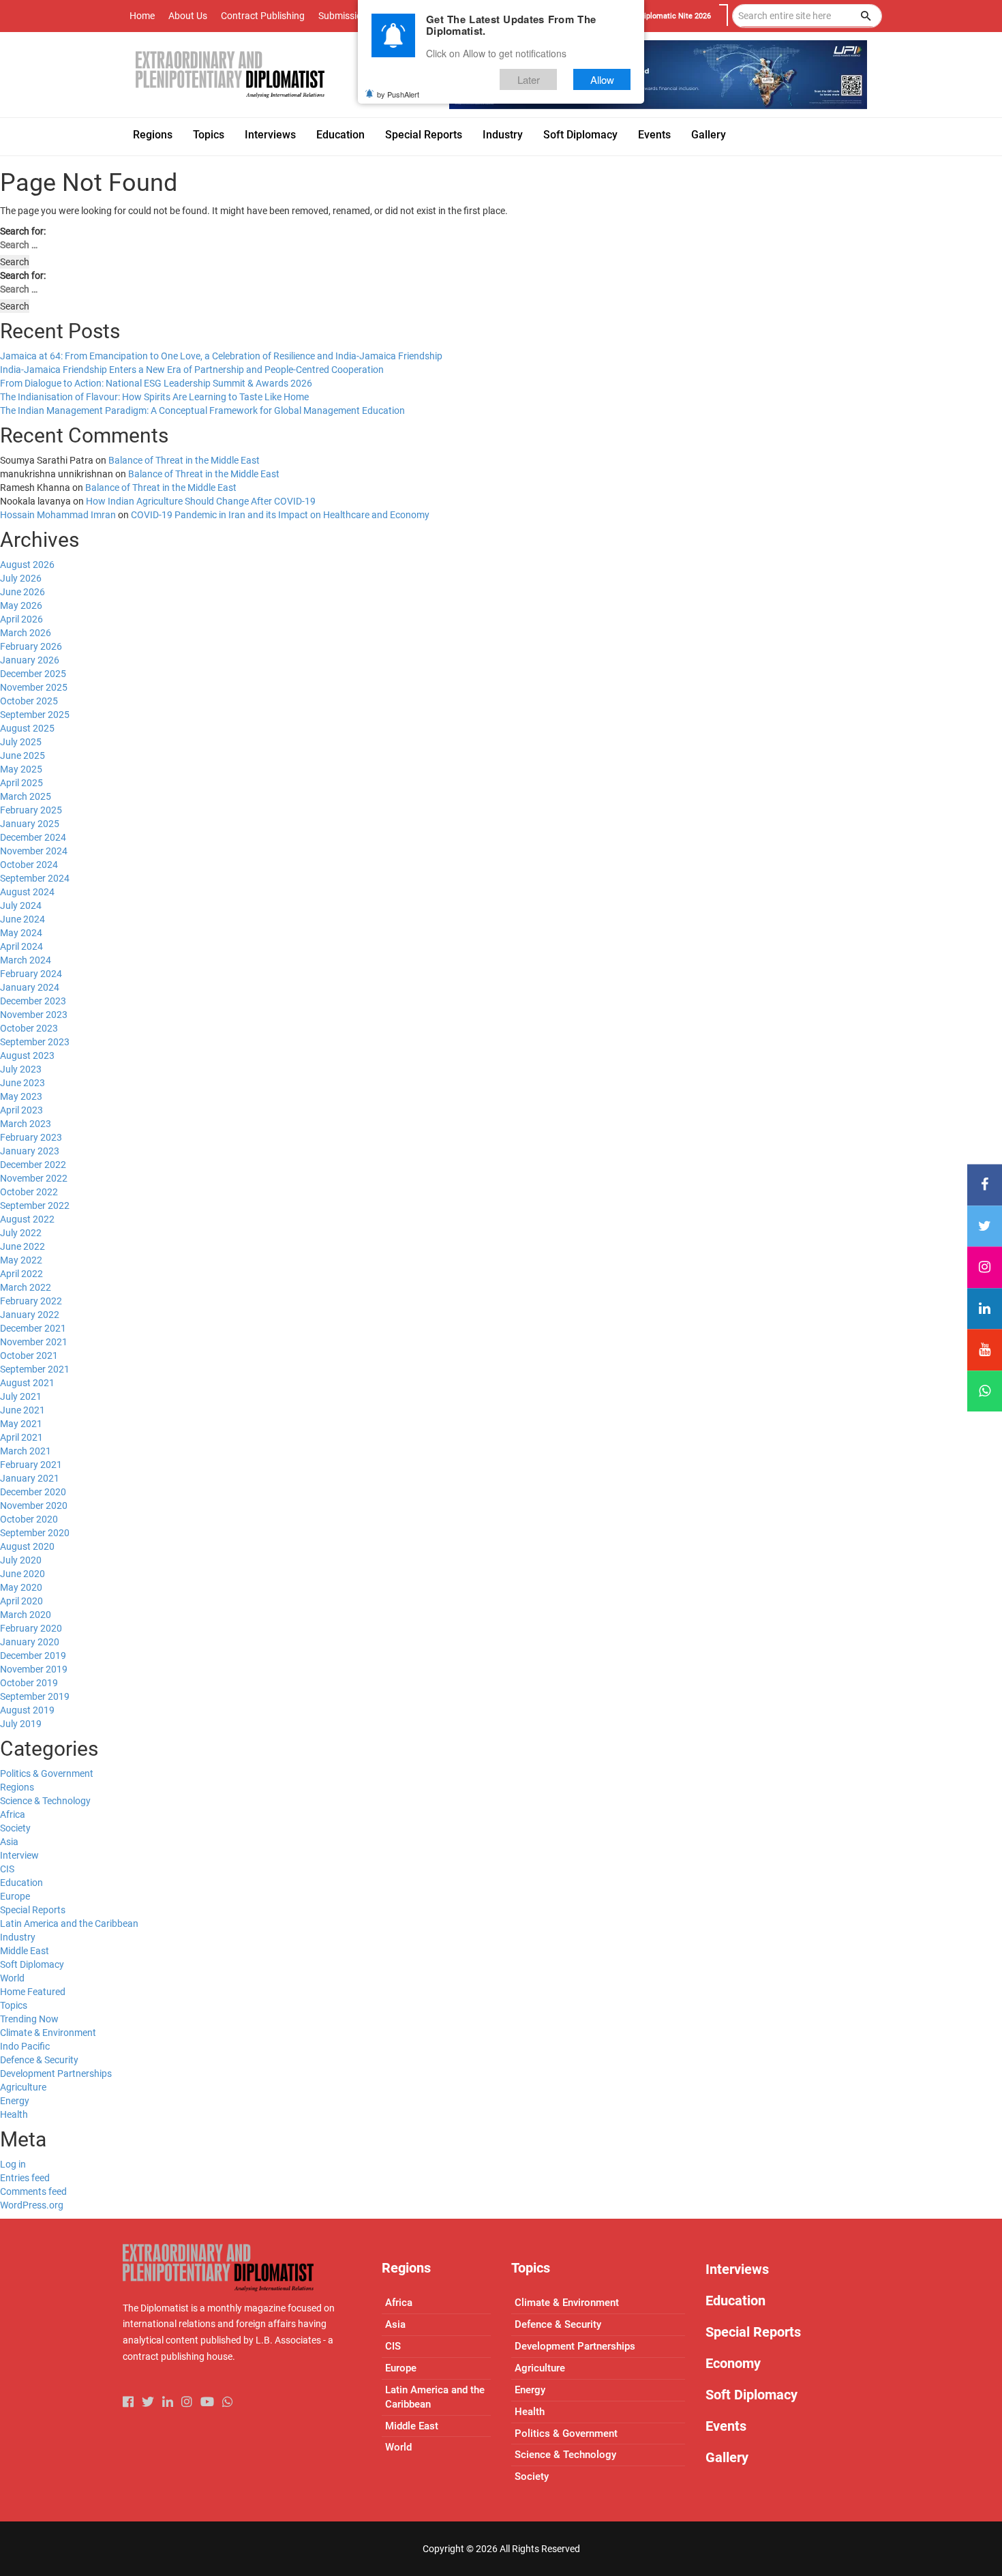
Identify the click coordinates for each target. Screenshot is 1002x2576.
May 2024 (21, 933)
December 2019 (33, 1656)
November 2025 (34, 687)
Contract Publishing (263, 16)
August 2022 (27, 1219)
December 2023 (33, 1001)
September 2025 (35, 715)
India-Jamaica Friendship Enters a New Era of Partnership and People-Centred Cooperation (192, 370)
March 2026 (26, 633)
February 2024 (31, 974)
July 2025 (21, 742)
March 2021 (26, 1451)
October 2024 (29, 865)
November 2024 (34, 851)
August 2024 (27, 892)
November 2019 (34, 1669)
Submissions (345, 16)
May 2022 (21, 1260)
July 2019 (21, 1724)
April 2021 (21, 1437)
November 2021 (34, 1342)
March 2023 (26, 1124)
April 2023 (21, 1110)
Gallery (727, 2457)
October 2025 (29, 701)
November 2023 (34, 1015)
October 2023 (29, 1028)
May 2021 (21, 1424)
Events (726, 2426)
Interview (19, 1855)
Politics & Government (47, 1773)
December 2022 (33, 1165)
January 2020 (30, 1642)
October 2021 (29, 1356)
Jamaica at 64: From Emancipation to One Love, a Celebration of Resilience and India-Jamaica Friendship (221, 356)
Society (15, 1828)
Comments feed (33, 2191)
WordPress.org (32, 2205)
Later (529, 79)
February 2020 (31, 1628)
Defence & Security (39, 2060)
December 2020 (33, 1492)
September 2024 (35, 878)
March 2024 (26, 960)
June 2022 (22, 1246)
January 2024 (30, 987)
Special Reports (33, 1910)
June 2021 (22, 1410)
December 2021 (33, 1328)
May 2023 (21, 1096)
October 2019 (29, 1683)
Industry (18, 1937)
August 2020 (27, 1546)
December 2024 (33, 837)
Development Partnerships (56, 2073)
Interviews (737, 2269)
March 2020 (26, 1615)
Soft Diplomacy (32, 1964)
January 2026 (30, 660)
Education (21, 1883)
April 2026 (21, 619)
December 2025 (33, 674)
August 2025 (27, 728)
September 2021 (35, 1369)
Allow (602, 79)
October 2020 (29, 1519)
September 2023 (35, 1042)
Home (142, 16)
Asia (9, 1842)
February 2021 (31, 1465)
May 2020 (21, 1587)
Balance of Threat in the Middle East (184, 460)
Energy (15, 2101)
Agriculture (23, 2087)
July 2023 (21, 1069)
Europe (15, 1896)
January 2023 (30, 1151)
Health (14, 2114)
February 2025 (31, 810)
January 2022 (30, 1315)
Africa (13, 1814)
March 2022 (26, 1287)
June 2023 (22, 1083)
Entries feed (25, 2178)
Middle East (25, 1951)
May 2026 (21, 605)
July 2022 (21, 1233)
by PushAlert (398, 94)
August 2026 (27, 565)
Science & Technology (45, 1801)
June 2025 (22, 755)
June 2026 (22, 592)
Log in (13, 2164)
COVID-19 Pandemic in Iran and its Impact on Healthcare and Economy (280, 515)
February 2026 (31, 646)
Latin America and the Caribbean (69, 1923)
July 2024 (21, 905)
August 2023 (27, 1055)
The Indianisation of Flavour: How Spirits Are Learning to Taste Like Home (154, 397)
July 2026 (21, 578)
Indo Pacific (25, 2046)
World (12, 1978)
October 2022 (29, 1192)
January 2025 (30, 824)
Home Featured (33, 1992)
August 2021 (27, 1383)
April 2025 (21, 783)
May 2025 (21, 769)
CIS (7, 1869)
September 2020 (35, 1533)
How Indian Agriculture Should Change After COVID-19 (201, 501)
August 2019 (27, 1710)
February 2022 (31, 1301)
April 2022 (21, 1274)
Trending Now (29, 2019)
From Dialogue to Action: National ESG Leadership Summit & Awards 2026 (156, 383)
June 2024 (22, 919)
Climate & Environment (48, 2033)
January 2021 (30, 1478)
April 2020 (21, 1601)
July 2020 (21, 1560)
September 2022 (35, 1205)
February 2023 (31, 1137)
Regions (17, 1787)
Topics (14, 2005)
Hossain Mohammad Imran (58, 515)
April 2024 (21, 946)
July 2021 (21, 1396)
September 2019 (35, 1696)
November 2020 (34, 1506)
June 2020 (22, 1574)
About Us (188, 16)
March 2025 (26, 796)
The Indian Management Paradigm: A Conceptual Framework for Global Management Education (202, 410)
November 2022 (34, 1178)
